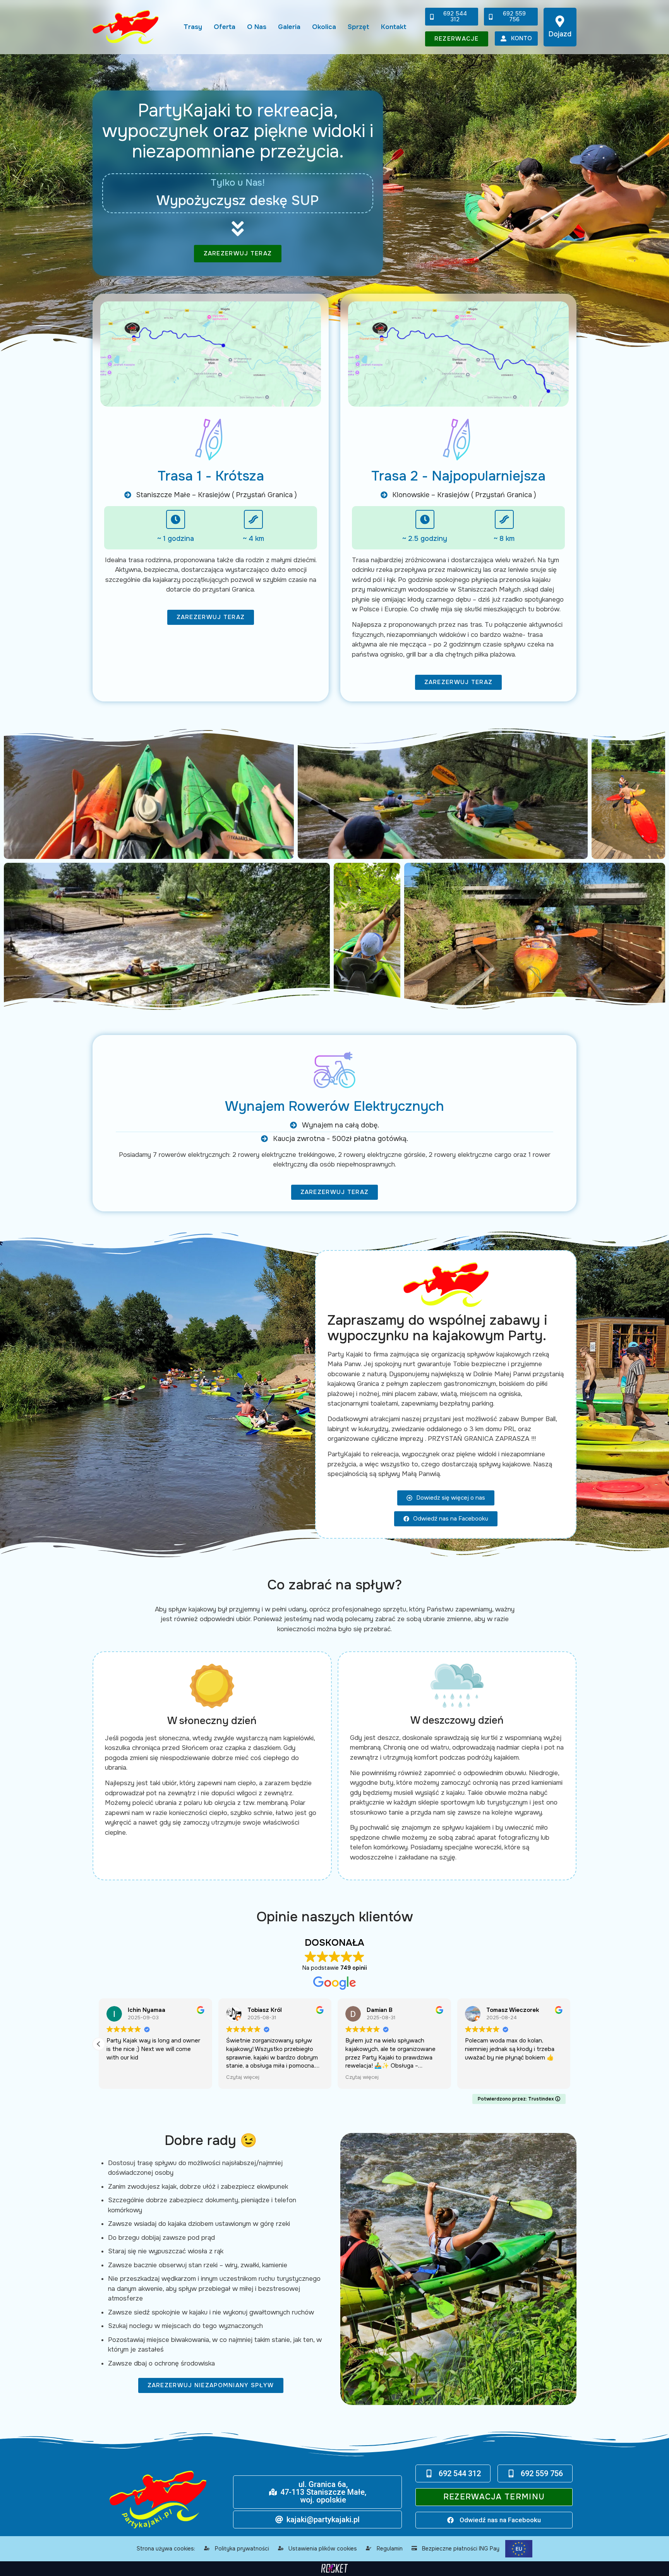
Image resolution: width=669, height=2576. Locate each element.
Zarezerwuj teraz (238, 253)
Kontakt (394, 27)
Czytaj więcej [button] (362, 2077)
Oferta (225, 27)
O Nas (257, 27)
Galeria (289, 27)
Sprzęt (359, 27)
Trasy (193, 27)
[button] (570, 2044)
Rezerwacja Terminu (494, 2497)
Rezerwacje (457, 39)
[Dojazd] (560, 21)
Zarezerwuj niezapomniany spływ (211, 2385)
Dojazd (560, 34)
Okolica (324, 27)
